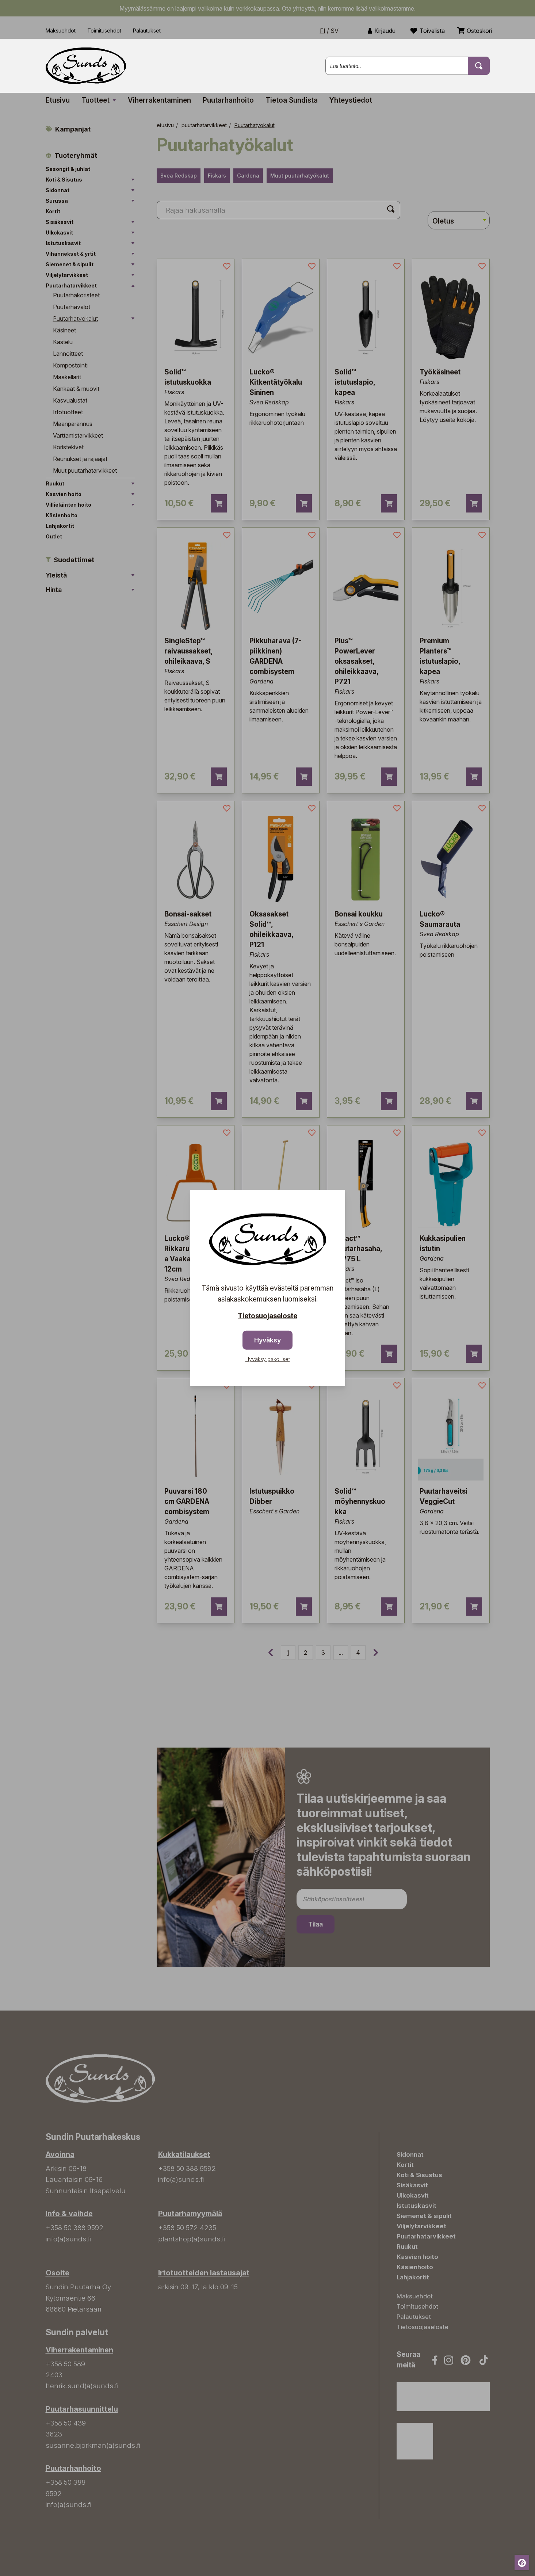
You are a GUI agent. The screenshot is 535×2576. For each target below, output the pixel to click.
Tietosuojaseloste (267, 1316)
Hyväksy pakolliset (268, 1359)
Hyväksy (267, 1340)
